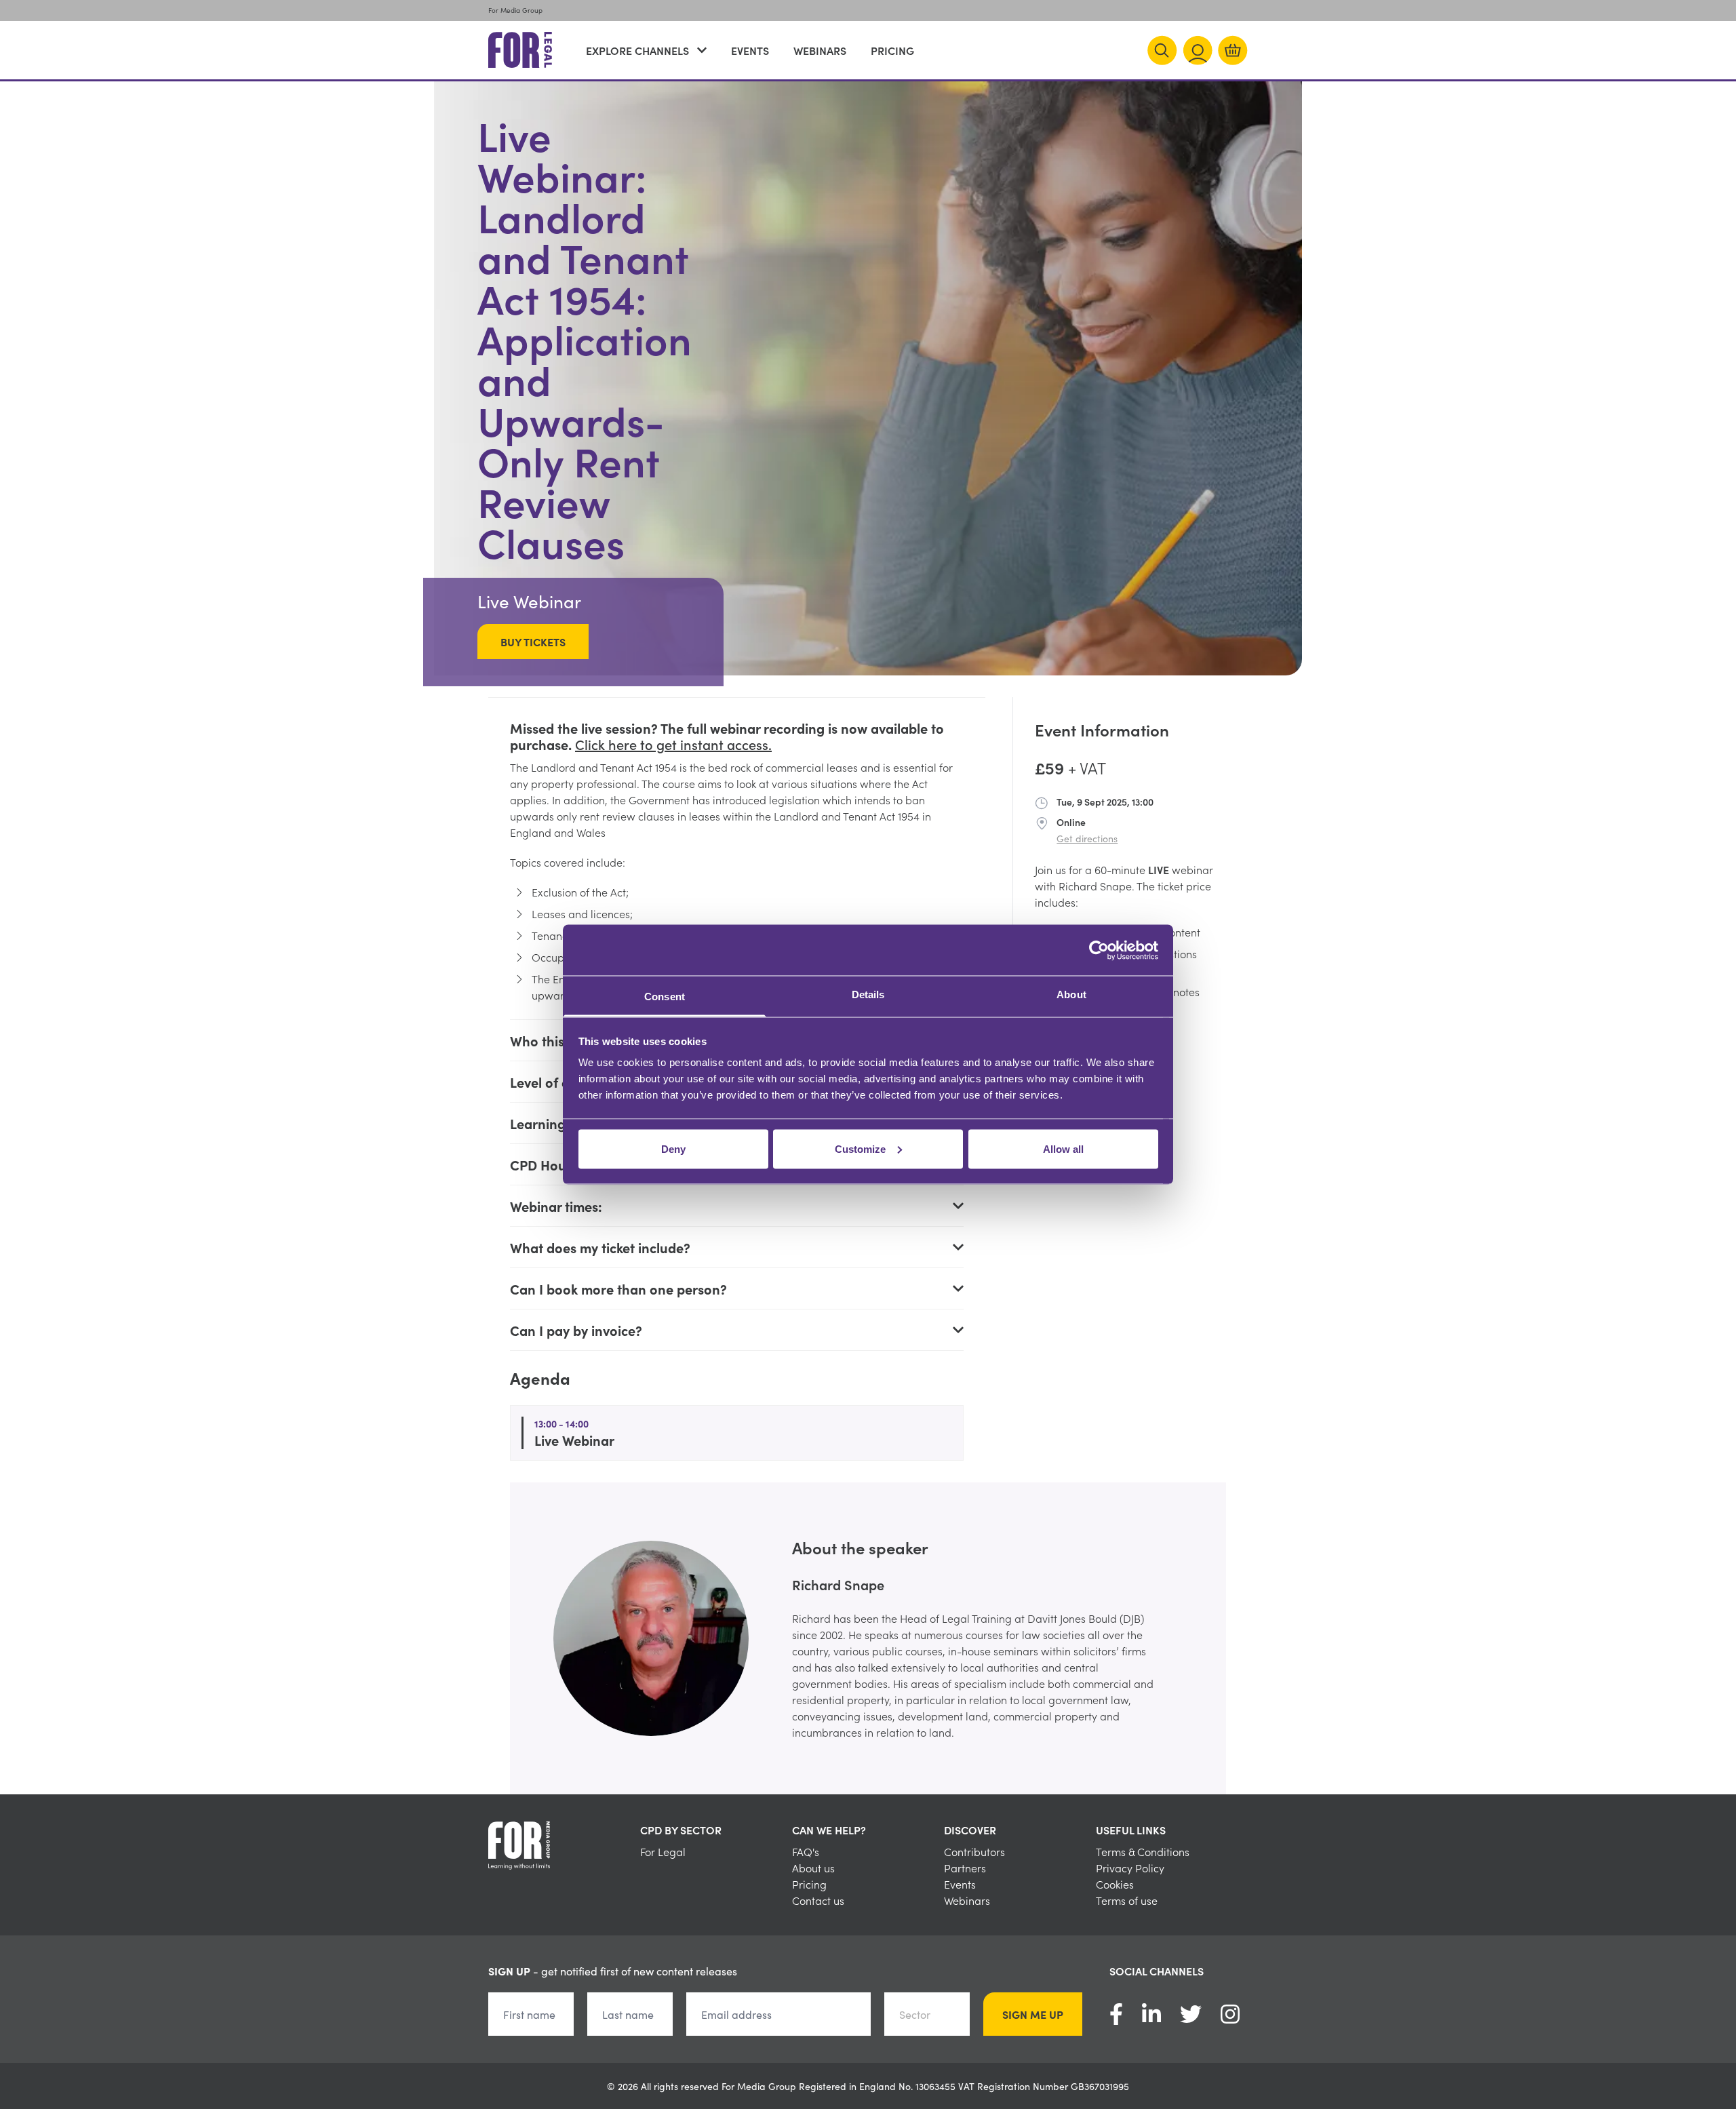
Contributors (974, 1851)
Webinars (820, 50)
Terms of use (1127, 1900)
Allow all (1063, 1148)
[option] (868, 1638)
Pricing (892, 50)
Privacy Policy (1130, 1868)
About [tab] (1071, 994)
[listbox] (868, 1638)
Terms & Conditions (1143, 1851)
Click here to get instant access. (673, 744)
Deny (673, 1148)
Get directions (1087, 838)
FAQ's (806, 1851)
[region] (868, 1638)
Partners (965, 1868)
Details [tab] (868, 994)
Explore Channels (637, 50)
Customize (860, 1148)
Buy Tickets (533, 642)
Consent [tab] (665, 997)
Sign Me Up (1033, 2014)
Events (750, 50)
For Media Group (515, 10)
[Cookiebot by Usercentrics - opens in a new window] (1099, 950)
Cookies (1115, 1884)
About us (813, 1868)
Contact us (818, 1900)
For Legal (663, 1851)
